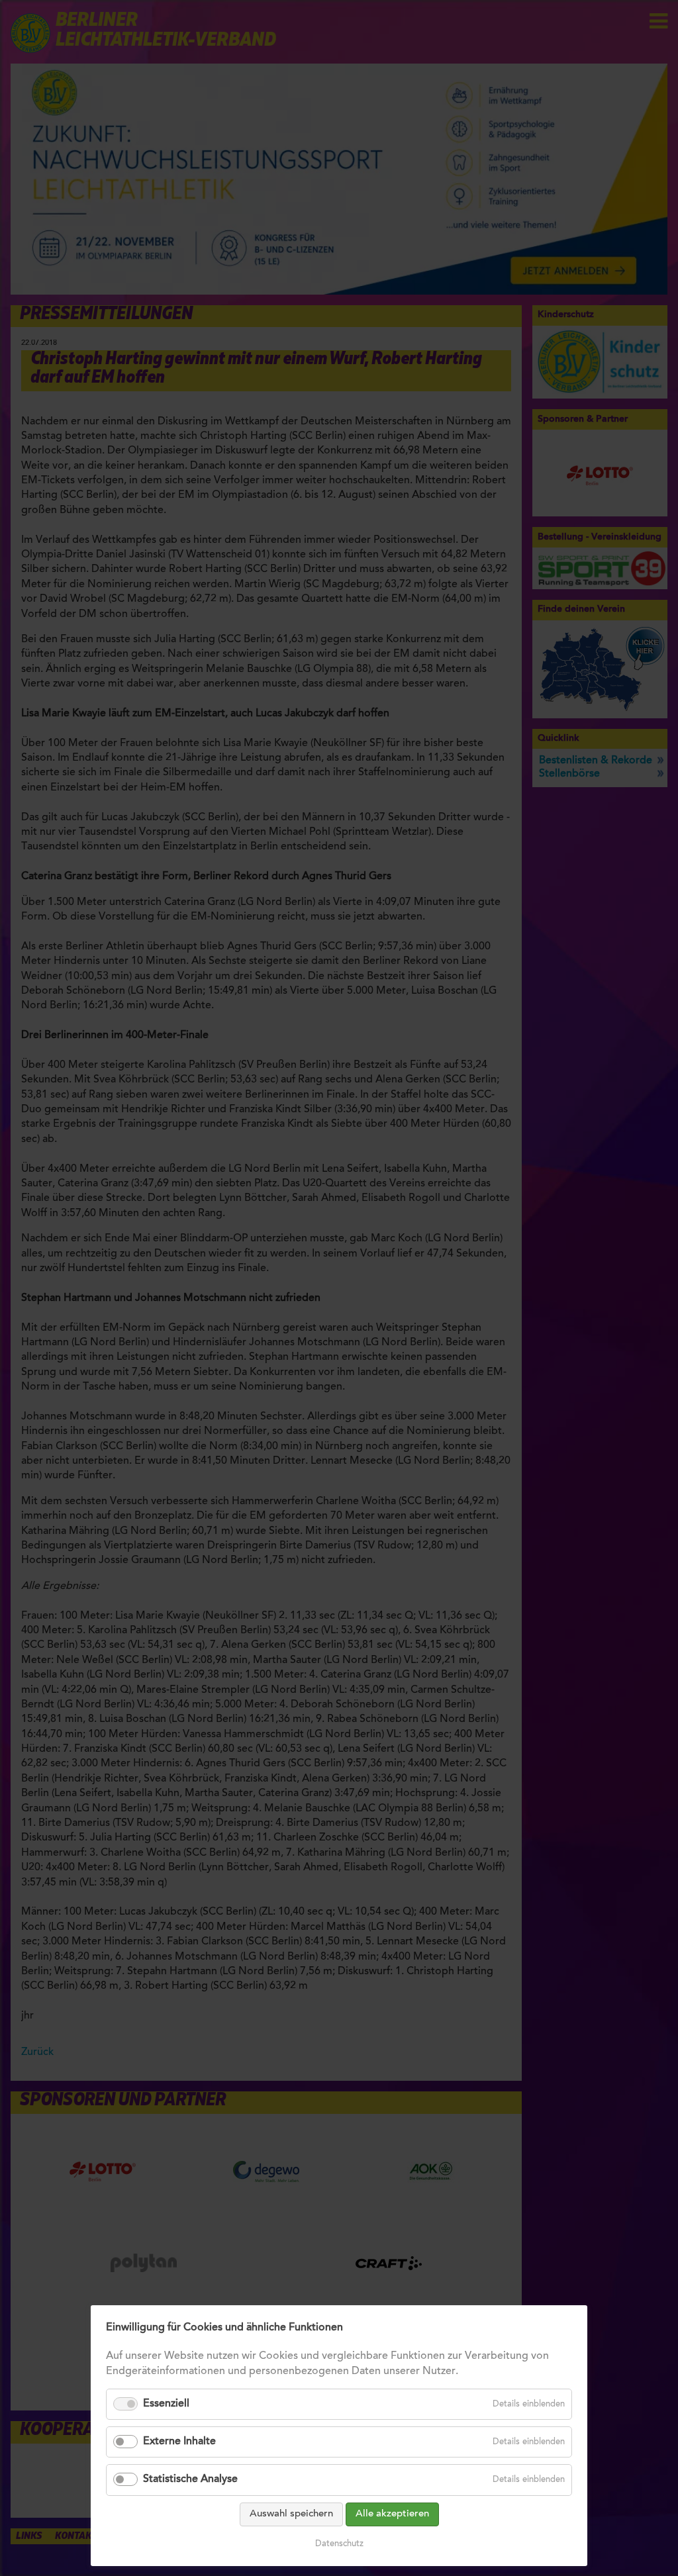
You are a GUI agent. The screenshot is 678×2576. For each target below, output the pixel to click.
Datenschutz (339, 2544)
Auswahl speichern (291, 2514)
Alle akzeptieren (392, 2514)
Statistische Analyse (190, 2479)
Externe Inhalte (179, 2442)
